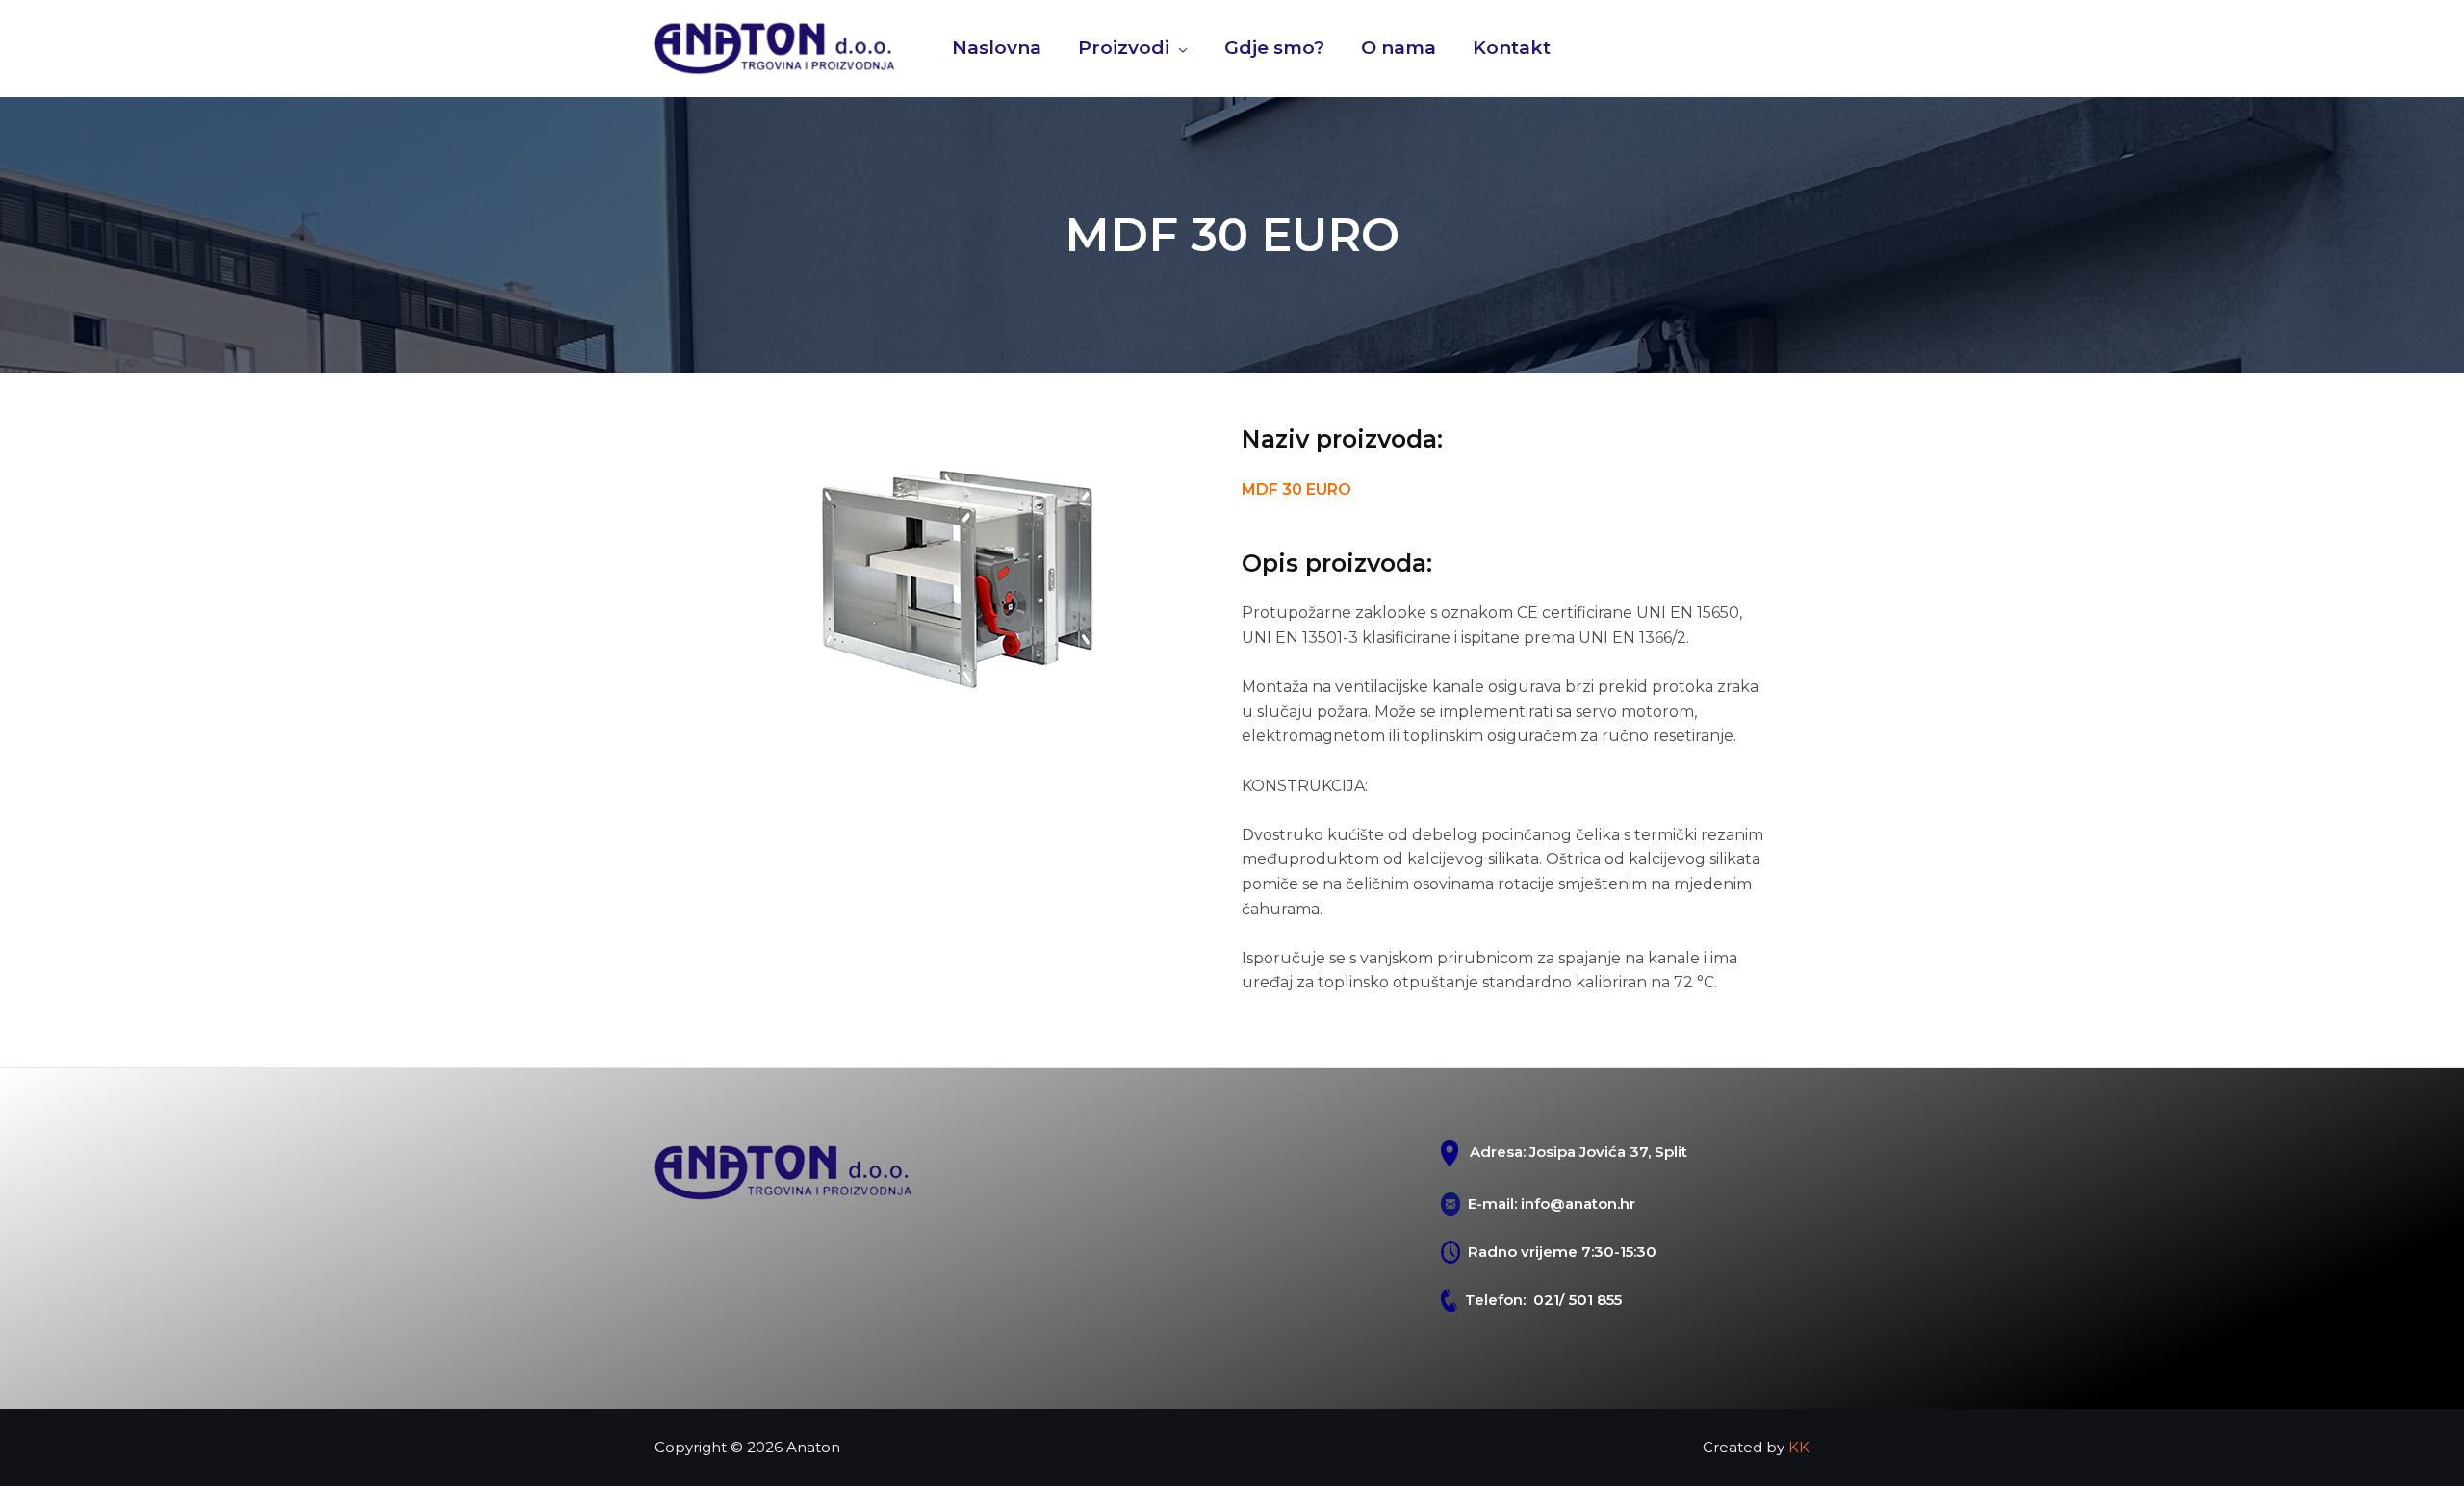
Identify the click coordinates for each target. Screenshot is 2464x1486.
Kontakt (1512, 48)
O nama (1399, 48)
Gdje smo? (1274, 48)
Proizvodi (1124, 48)
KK (1799, 1447)
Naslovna (997, 48)
